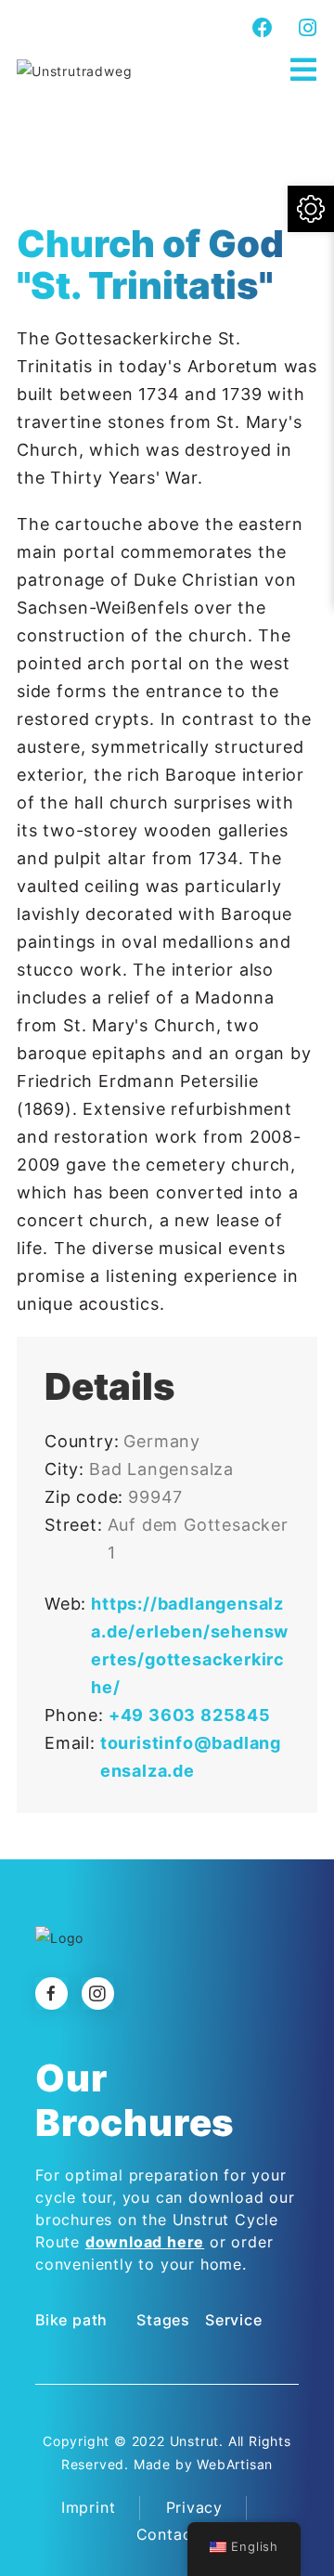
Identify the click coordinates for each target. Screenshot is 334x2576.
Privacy (195, 2507)
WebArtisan (235, 2464)
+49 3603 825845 (190, 1715)
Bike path (71, 2320)
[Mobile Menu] (304, 70)
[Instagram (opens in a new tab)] (305, 28)
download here (145, 2242)
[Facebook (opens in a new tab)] (263, 28)
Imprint (89, 2507)
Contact (167, 2534)
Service (234, 2320)
